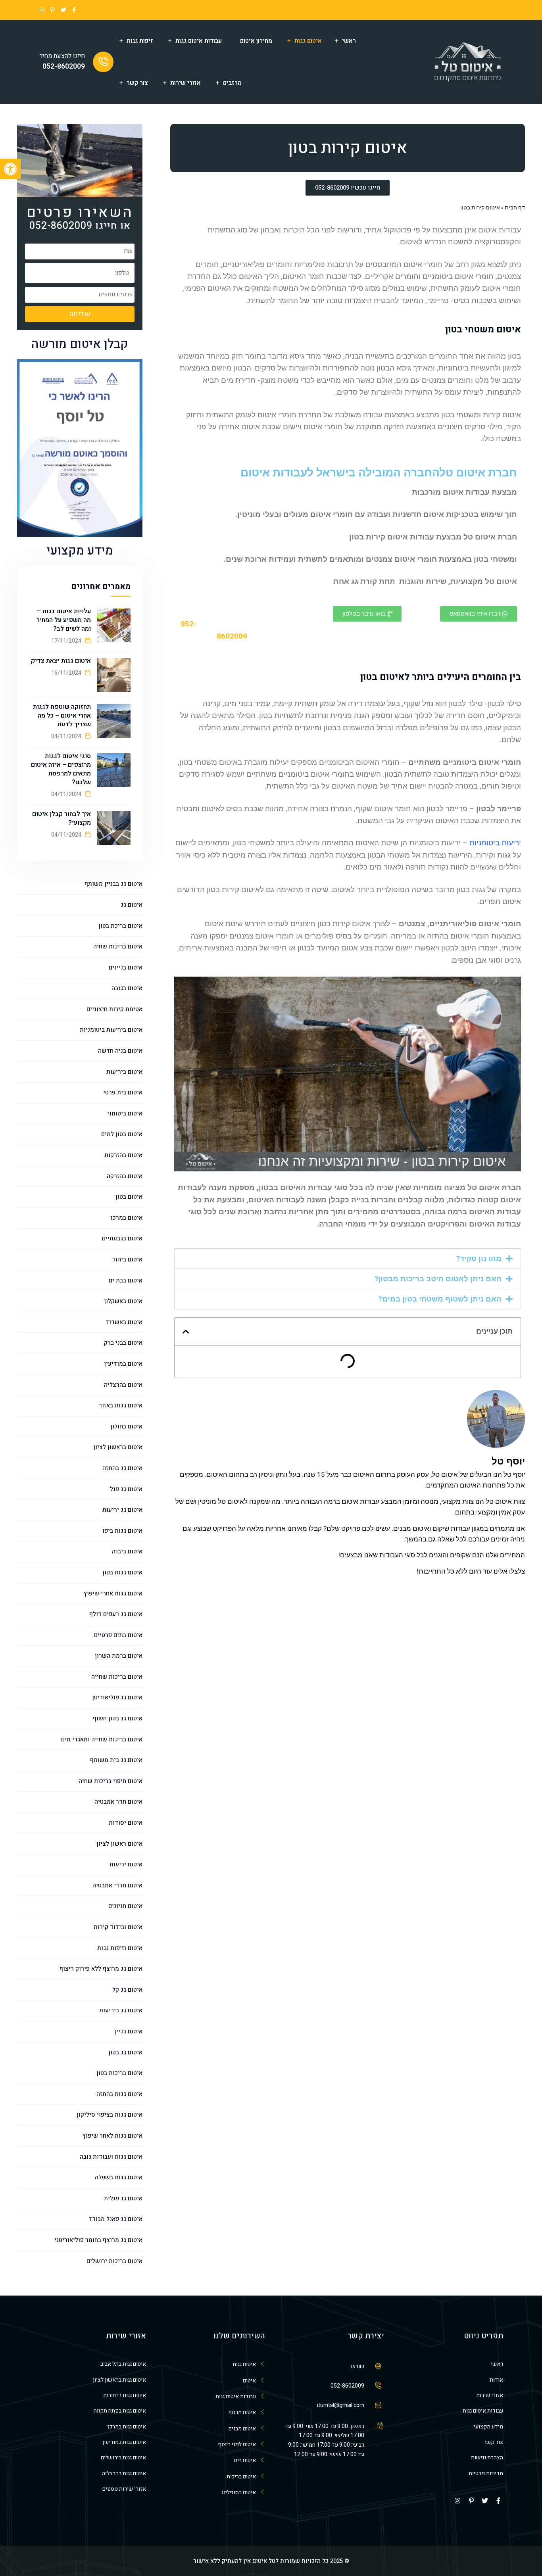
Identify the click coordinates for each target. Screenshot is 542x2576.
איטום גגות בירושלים (123, 2458)
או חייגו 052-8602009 (80, 226)
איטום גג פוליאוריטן (117, 1697)
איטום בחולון (126, 1426)
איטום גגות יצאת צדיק (61, 661)
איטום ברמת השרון (119, 1656)
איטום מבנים (242, 2429)
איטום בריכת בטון (120, 926)
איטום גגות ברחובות (125, 2395)
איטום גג (132, 905)
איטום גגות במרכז (127, 2427)
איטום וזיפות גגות (120, 1948)
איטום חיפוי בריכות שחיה (111, 1781)
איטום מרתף (242, 2412)
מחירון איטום (256, 41)
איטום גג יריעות (122, 1510)
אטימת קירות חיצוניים (114, 1009)
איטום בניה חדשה (120, 1051)
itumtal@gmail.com (341, 2405)
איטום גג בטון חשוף (118, 1718)
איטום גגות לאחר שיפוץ (112, 2136)
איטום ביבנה (127, 1551)
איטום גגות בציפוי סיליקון (110, 2115)
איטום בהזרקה (125, 1176)
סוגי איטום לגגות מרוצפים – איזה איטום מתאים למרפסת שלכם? (61, 769)
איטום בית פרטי (123, 1092)
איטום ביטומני (125, 1113)
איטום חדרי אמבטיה (117, 1885)
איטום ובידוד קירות (118, 1927)
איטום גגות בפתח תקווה (120, 2411)
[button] (348, 1259)
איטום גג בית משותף (116, 1760)
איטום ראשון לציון (119, 1844)
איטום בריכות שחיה (118, 946)
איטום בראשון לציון (118, 1447)
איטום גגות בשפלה (119, 2177)
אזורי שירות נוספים (124, 2489)
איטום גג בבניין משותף (113, 884)
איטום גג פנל (126, 1489)
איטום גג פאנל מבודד (115, 2219)
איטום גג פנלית (123, 2198)
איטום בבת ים (126, 1280)
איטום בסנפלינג (239, 2493)
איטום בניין (129, 2031)
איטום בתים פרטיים (118, 1635)
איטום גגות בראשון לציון (119, 2380)
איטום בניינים (126, 967)
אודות (496, 2380)
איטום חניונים (125, 1906)
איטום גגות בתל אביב (123, 2364)
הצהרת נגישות (487, 2458)
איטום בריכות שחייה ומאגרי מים (102, 1739)
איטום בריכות (241, 2477)
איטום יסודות (126, 1823)
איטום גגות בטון (122, 1572)
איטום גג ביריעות (121, 2010)
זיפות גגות (140, 41)
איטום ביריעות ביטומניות (111, 1030)
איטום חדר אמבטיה (118, 1802)
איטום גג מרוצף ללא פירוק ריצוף (101, 1969)
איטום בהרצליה (123, 1385)
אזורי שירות (185, 83)
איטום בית (245, 2460)
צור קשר (137, 83)
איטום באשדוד (124, 1322)
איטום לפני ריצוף (237, 2445)
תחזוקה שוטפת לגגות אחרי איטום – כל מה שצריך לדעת (62, 716)
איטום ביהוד (127, 1259)
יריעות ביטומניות (495, 843)
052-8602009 (64, 66)
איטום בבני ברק (123, 1343)
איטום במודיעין (123, 1364)
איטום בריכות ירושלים (114, 2261)
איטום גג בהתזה (122, 1468)
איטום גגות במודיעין (124, 2442)
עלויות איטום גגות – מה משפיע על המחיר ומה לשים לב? (64, 620)
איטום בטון (129, 1197)
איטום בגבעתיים (122, 1238)
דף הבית (515, 207)
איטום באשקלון (123, 1301)
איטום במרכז (126, 1218)
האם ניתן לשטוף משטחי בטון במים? (440, 1299)
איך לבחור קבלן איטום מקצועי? (62, 818)
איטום (249, 2381)
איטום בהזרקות (123, 1155)
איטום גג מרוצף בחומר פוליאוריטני (98, 2240)
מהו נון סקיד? (479, 1258)
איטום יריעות (126, 1864)
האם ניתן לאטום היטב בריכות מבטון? (438, 1279)
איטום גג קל (127, 1990)
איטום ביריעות (124, 1072)
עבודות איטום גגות (199, 41)
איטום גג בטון (125, 2052)
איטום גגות (308, 41)
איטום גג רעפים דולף (116, 1614)
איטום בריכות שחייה (117, 1677)
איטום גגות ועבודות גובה (111, 2157)
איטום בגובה (127, 988)
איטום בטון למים (122, 1134)
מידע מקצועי (80, 551)
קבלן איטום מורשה (80, 344)
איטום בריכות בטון (119, 2073)
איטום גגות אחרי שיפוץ (113, 1593)
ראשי (349, 41)
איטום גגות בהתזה (119, 2094)
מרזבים (232, 83)
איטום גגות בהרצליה (124, 2473)
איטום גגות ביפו (122, 1531)
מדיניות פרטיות (486, 2473)
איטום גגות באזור (121, 1405)
